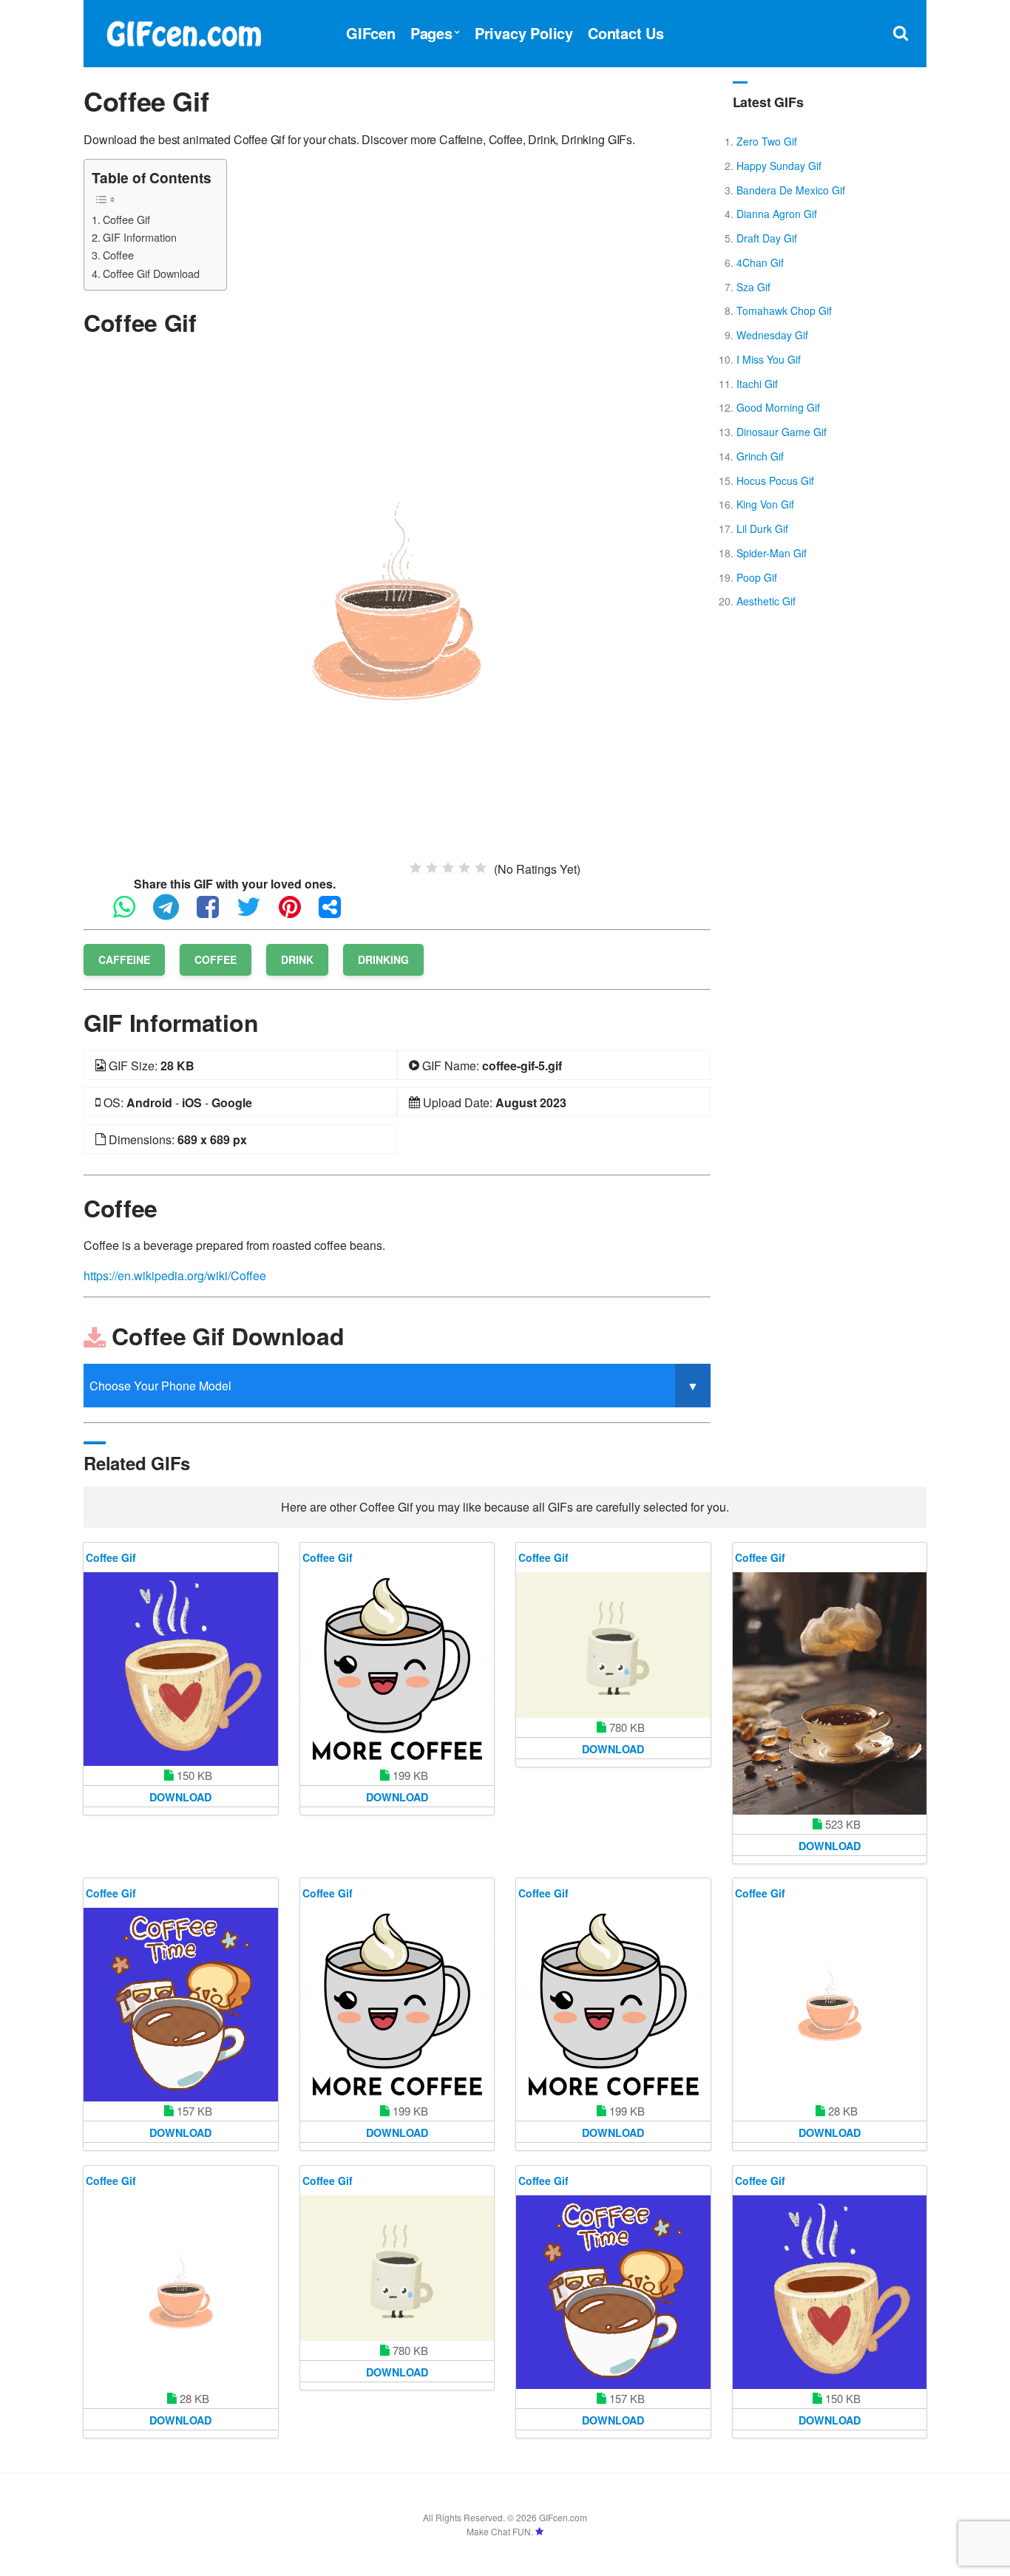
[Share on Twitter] (256, 913)
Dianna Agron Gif (777, 214)
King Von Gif (765, 504)
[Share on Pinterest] (297, 913)
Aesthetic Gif (766, 601)
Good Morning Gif (778, 407)
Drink (297, 959)
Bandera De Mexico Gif (791, 190)
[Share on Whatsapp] (132, 913)
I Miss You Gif (769, 359)
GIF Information (140, 237)
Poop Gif (757, 577)
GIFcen (371, 33)
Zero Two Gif (767, 141)
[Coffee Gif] (397, 604)
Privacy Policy (524, 33)
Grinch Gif (760, 456)
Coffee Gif (126, 219)
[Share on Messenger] (337, 913)
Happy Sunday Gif (779, 166)
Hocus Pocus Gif (775, 480)
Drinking (383, 959)
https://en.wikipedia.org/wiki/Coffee (175, 1275)
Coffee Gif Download (151, 273)
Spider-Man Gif (772, 553)
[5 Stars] (481, 868)
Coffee (118, 255)
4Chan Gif (760, 262)
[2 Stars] (432, 868)
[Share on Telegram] (173, 913)
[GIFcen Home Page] (183, 31)
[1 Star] (416, 868)
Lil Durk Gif (762, 529)
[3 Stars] (448, 868)
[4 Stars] (464, 868)
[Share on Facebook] (215, 913)
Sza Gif (753, 287)
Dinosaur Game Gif (782, 432)
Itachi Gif (757, 384)
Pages (431, 33)
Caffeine (124, 959)
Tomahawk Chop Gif (784, 310)
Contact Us (626, 33)
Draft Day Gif (767, 238)
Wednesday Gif (772, 335)
